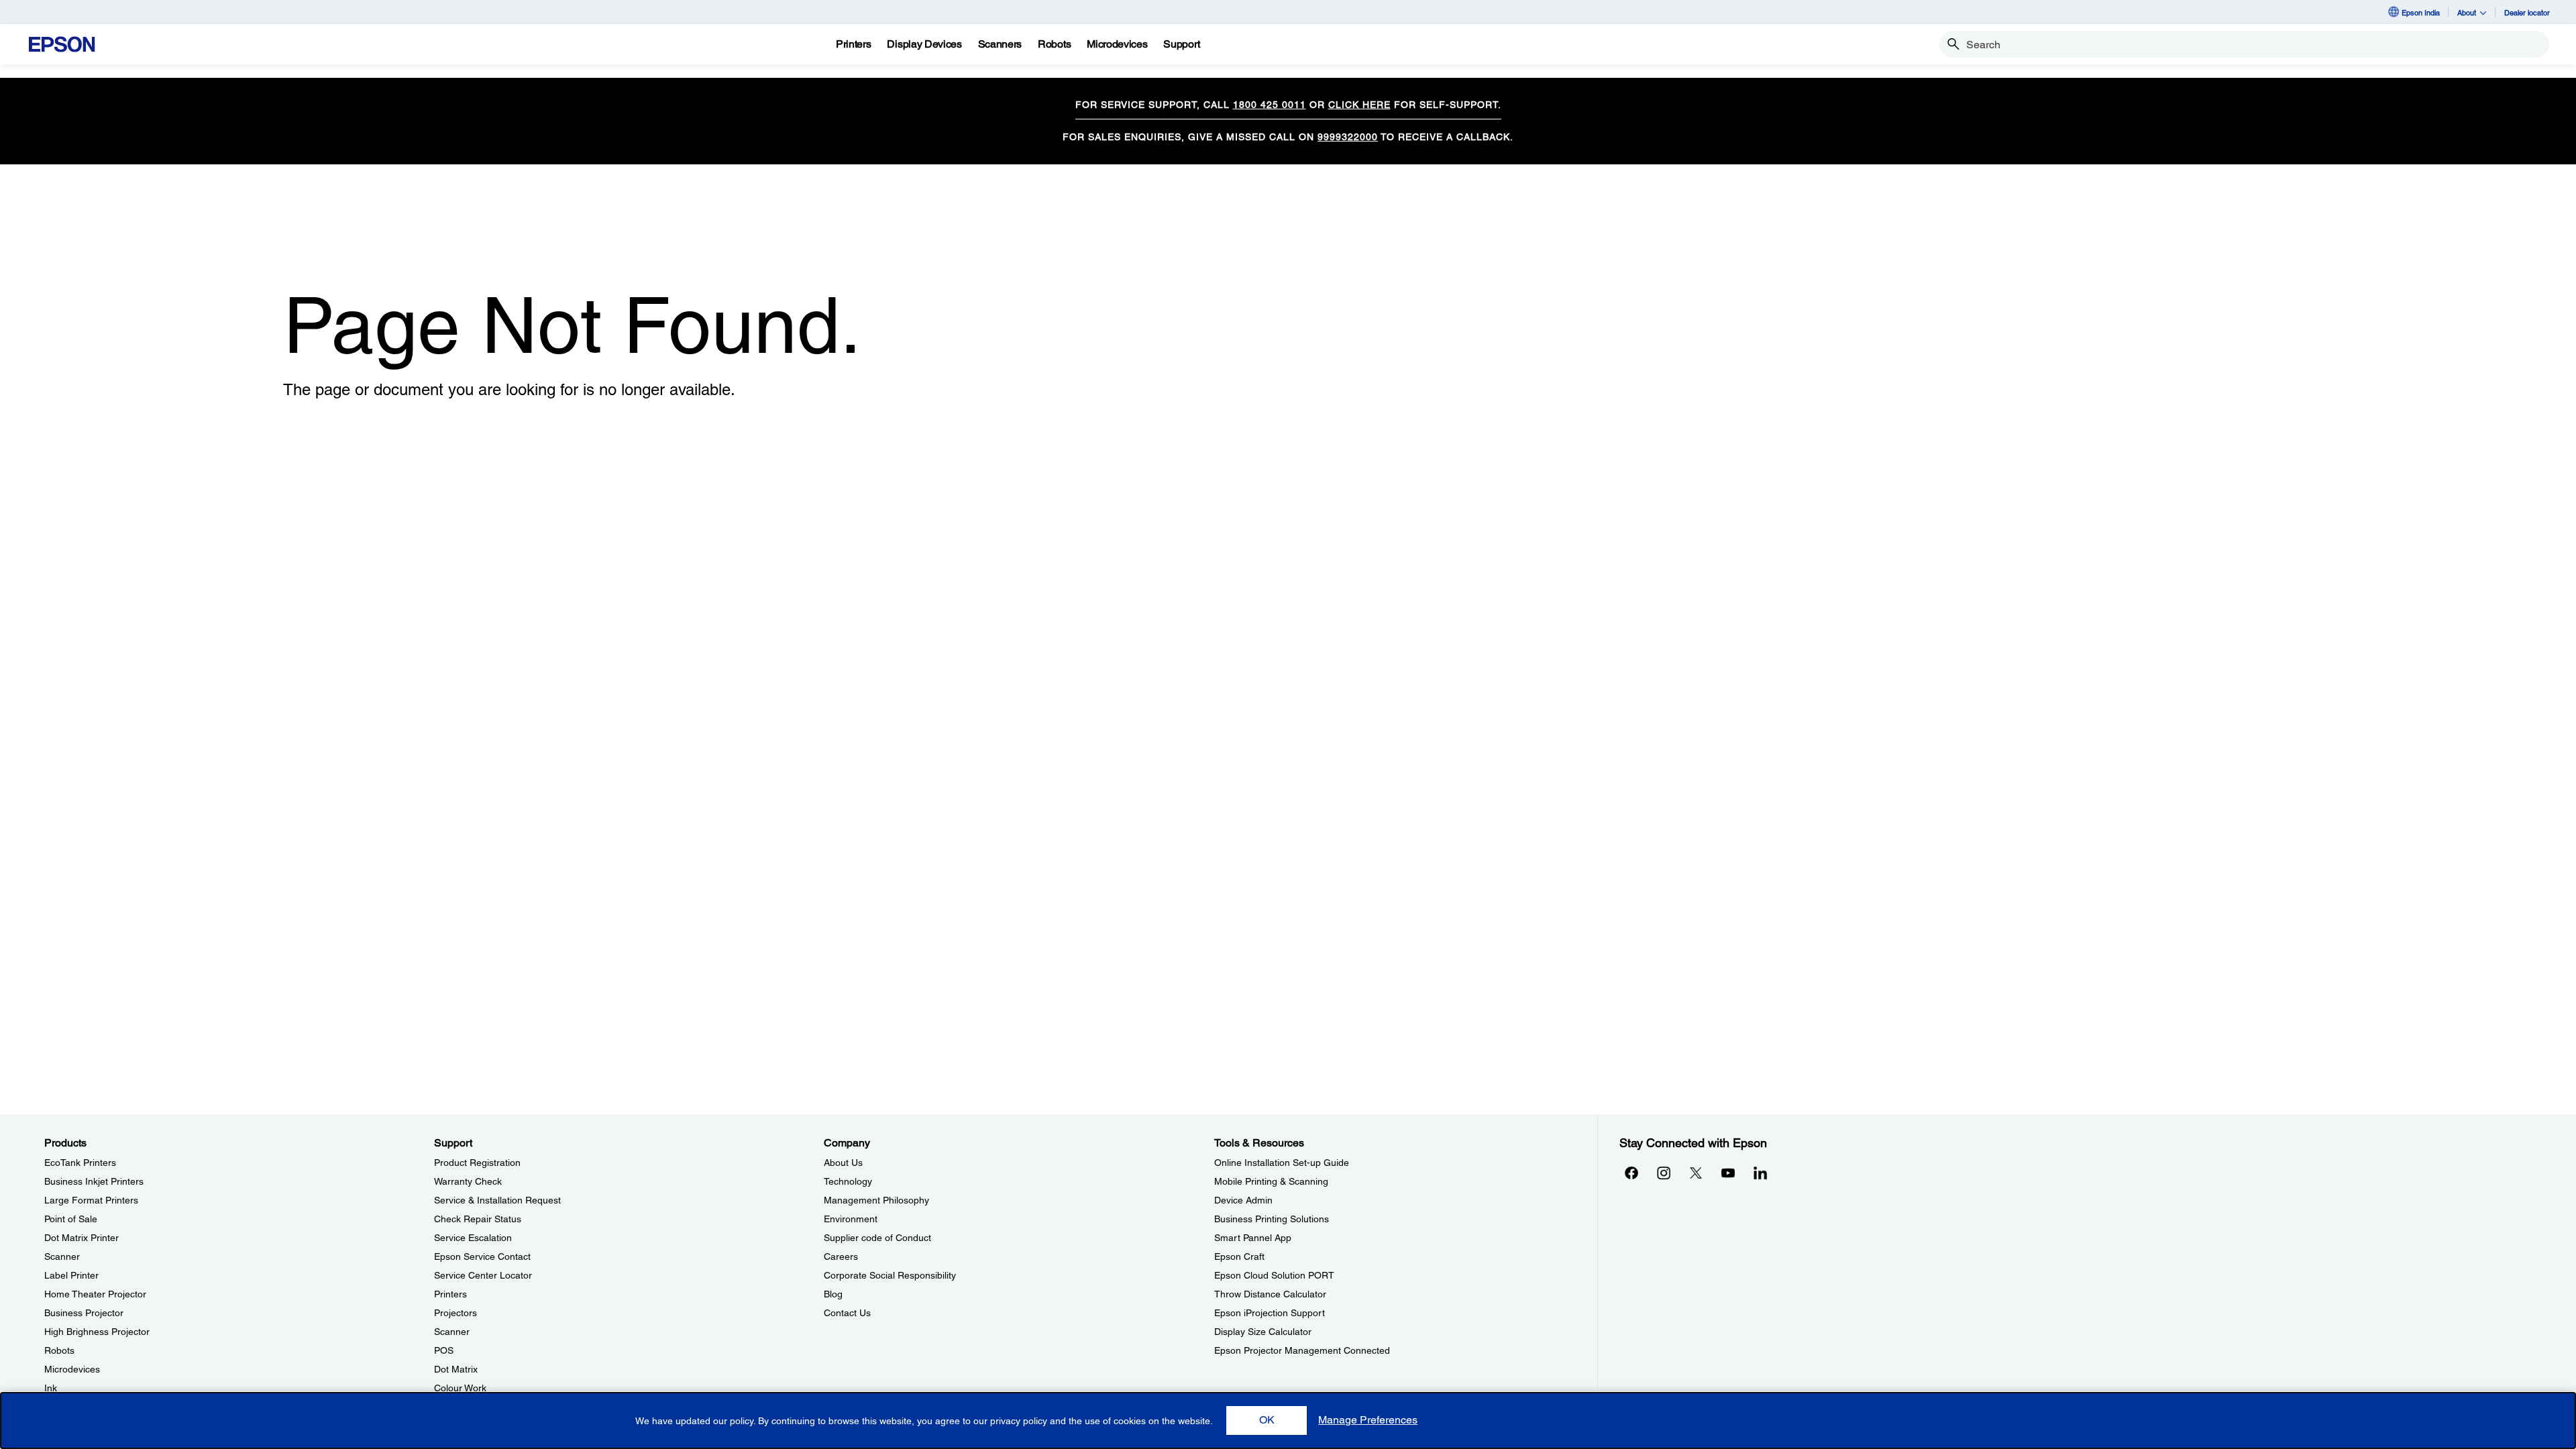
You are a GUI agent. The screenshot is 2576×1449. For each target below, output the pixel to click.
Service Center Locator (483, 1275)
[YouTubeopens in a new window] (1728, 1173)
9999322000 (1348, 137)
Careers (841, 1256)
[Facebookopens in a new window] (1631, 1173)
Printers (450, 1294)
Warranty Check (468, 1181)
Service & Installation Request (497, 1200)
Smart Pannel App (1253, 1238)
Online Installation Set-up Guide (1282, 1163)
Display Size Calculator (1263, 1332)
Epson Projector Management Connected (1302, 1350)
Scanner (62, 1256)
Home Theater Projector (95, 1294)
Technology (848, 1181)
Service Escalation (473, 1238)
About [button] (2467, 12)
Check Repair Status (478, 1219)
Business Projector (84, 1313)
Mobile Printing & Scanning (1271, 1181)
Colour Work (460, 1388)
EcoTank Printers (80, 1163)
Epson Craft (1239, 1256)
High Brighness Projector (97, 1332)
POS (444, 1350)
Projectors (455, 1313)
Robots (59, 1350)
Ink (51, 1388)
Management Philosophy (876, 1200)
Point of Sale (71, 1219)
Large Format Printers (91, 1200)
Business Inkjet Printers (94, 1181)
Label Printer (71, 1275)
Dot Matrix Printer (82, 1238)
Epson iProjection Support (1270, 1313)
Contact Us (847, 1313)
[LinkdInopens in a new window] (1760, 1173)
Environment (851, 1219)
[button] (1267, 1420)
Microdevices (72, 1369)
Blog (833, 1294)
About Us (843, 1163)
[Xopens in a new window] (1696, 1173)
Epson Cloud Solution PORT (1274, 1275)
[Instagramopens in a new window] (1664, 1173)
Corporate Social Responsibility (890, 1275)
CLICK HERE (1359, 105)
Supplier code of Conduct (877, 1238)
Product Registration (477, 1163)
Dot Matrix (456, 1369)
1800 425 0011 (1270, 105)
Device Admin (1243, 1200)
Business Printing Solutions (1272, 1219)
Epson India (2421, 12)
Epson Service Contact (482, 1256)
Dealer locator (2527, 12)
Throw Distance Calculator (1270, 1294)
